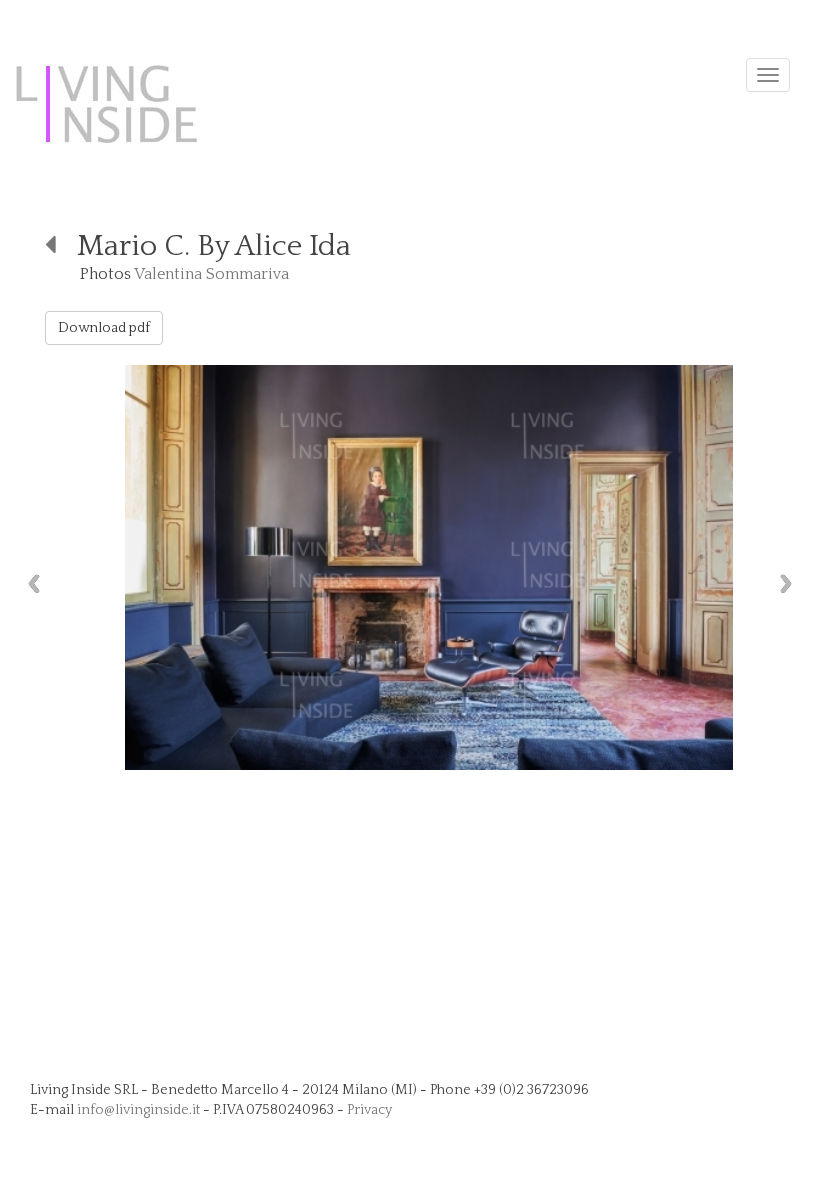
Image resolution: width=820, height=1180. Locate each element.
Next (791, 583)
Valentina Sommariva (211, 274)
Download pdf (104, 328)
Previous (29, 583)
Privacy (369, 1110)
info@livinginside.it (138, 1110)
